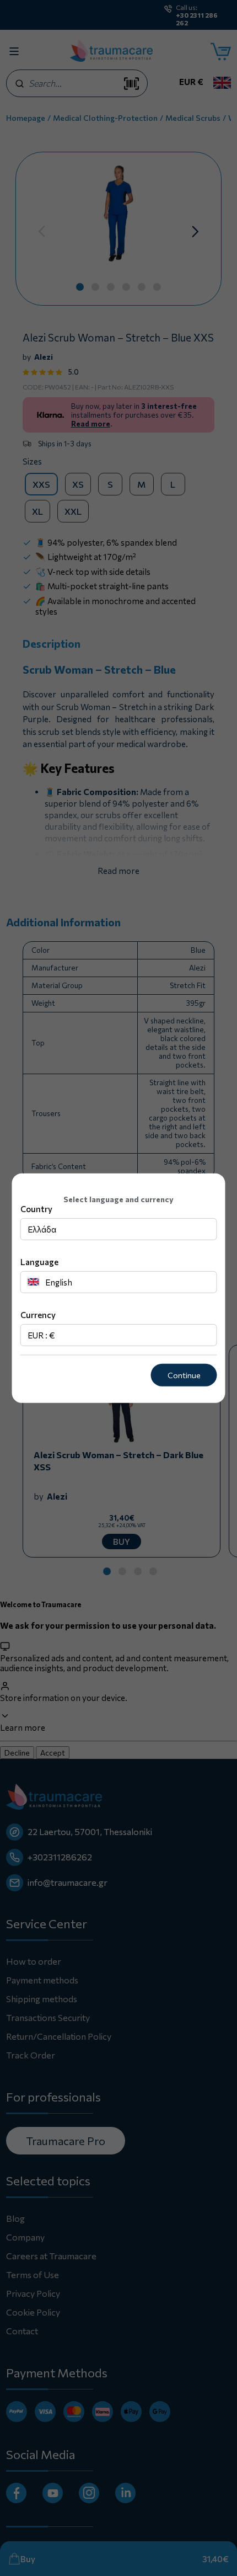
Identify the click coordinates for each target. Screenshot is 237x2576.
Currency (38, 1315)
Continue (184, 1375)
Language (39, 1262)
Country (36, 1209)
